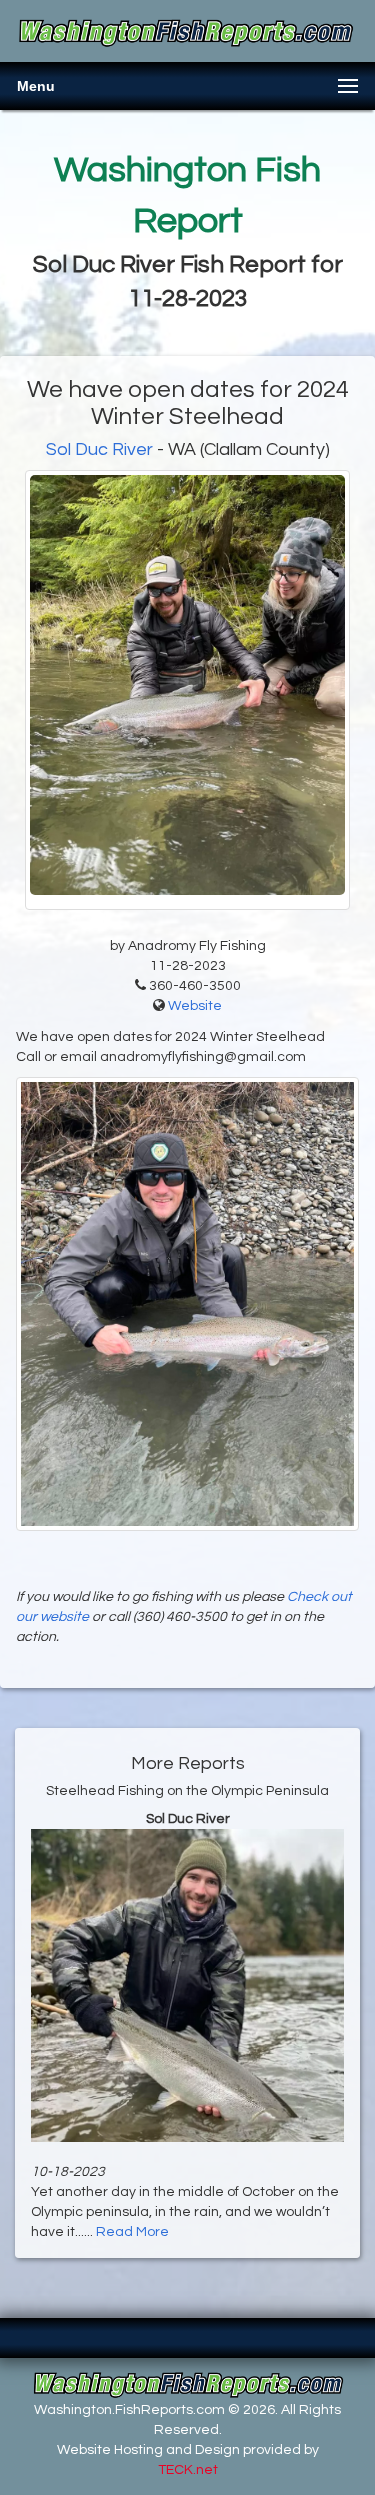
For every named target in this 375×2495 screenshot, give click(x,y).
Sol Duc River (99, 449)
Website (195, 1006)
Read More (132, 2232)
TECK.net (188, 2470)
